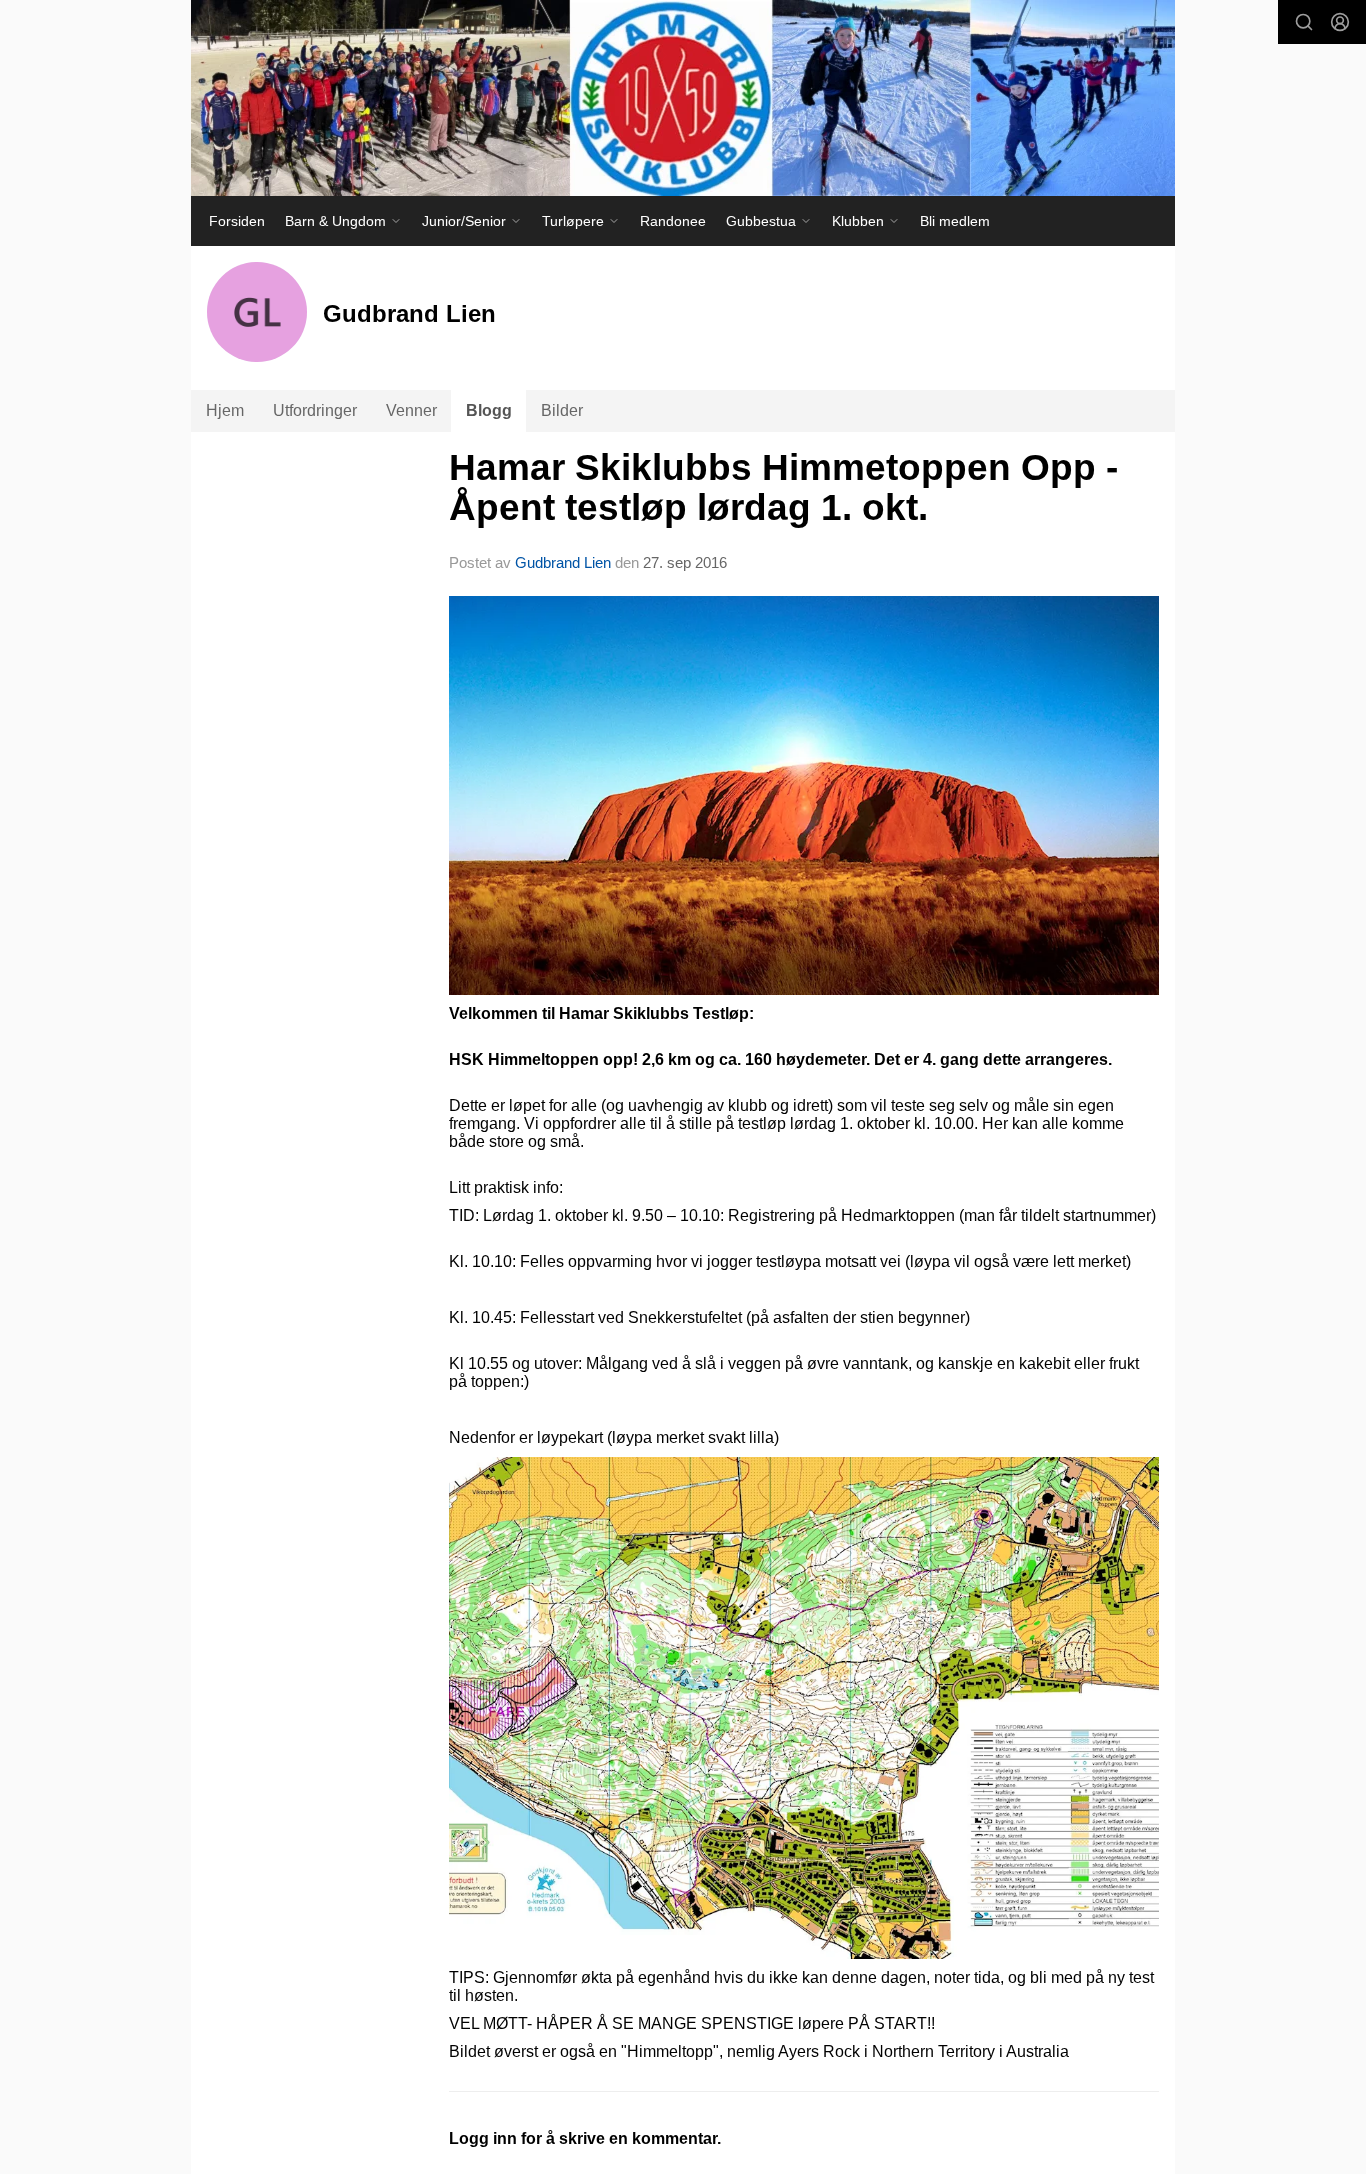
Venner (411, 410)
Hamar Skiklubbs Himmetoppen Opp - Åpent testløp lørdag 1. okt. (783, 488)
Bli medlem (955, 221)
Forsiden (237, 221)
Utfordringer (315, 410)
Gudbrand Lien (563, 562)
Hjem (225, 410)
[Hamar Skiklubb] (683, 98)
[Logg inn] (1340, 22)
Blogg (489, 410)
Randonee (673, 221)
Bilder (562, 410)
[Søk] (1304, 22)
